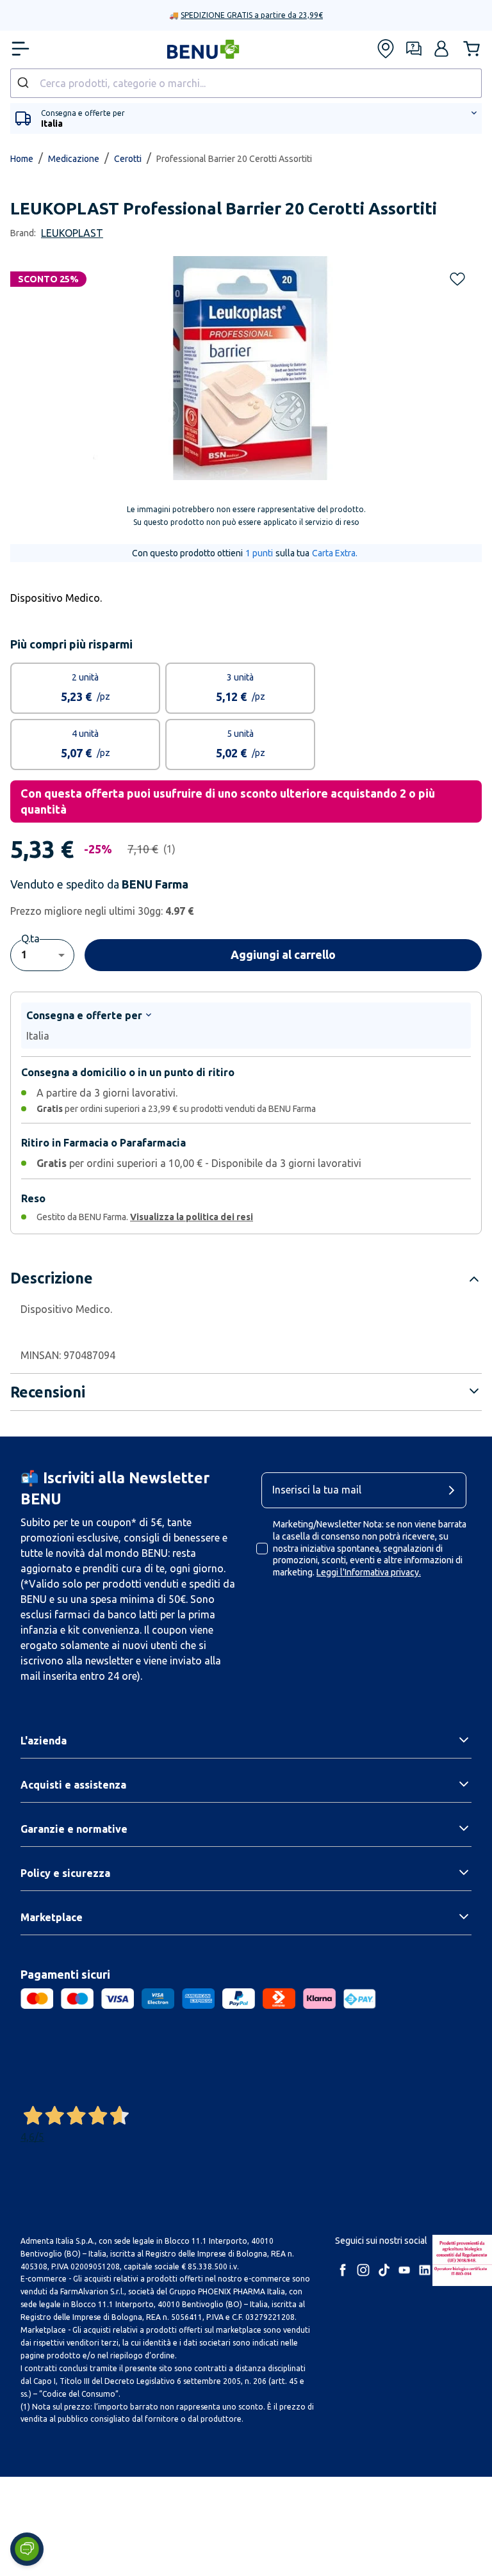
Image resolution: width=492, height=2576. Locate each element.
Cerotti (128, 159)
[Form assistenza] (414, 49)
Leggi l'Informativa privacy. (369, 1572)
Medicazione (74, 159)
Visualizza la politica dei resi (192, 1217)
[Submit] (25, 83)
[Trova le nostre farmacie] (386, 49)
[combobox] (246, 83)
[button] (441, 49)
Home (22, 159)
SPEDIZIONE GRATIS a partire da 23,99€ (252, 15)
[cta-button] (455, 1490)
